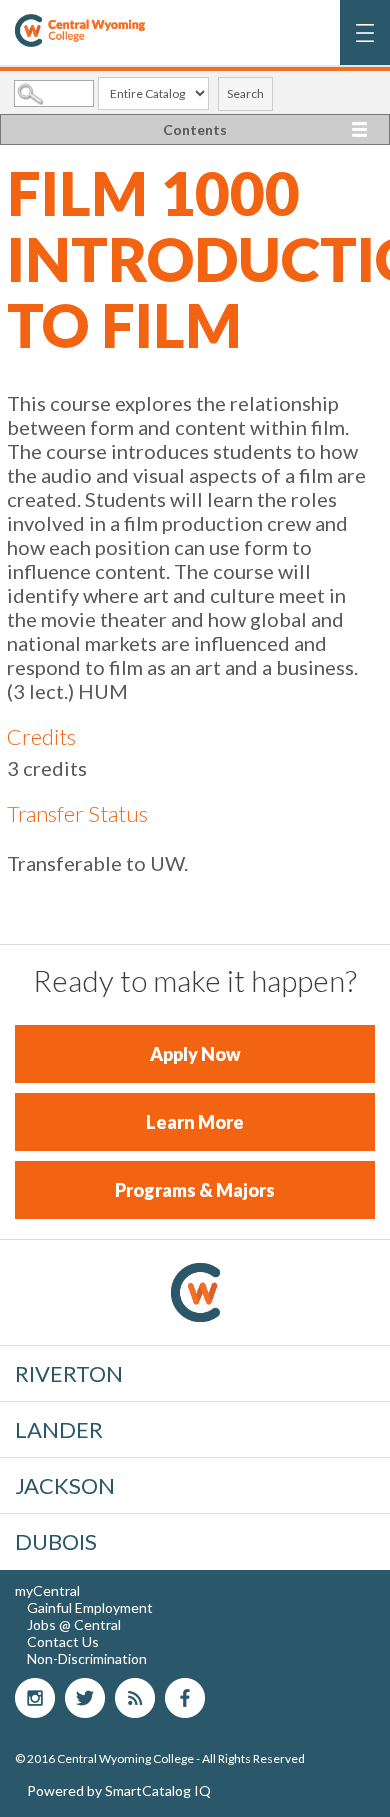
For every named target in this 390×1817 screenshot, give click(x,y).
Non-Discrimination (87, 1658)
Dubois (56, 1541)
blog (135, 1698)
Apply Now (195, 1054)
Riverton (69, 1373)
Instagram (35, 1698)
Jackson (65, 1485)
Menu (365, 43)
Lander (59, 1429)
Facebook (185, 1698)
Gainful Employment (90, 1607)
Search (245, 93)
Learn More (195, 1122)
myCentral (47, 1590)
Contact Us (63, 1641)
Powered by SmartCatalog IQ (119, 1790)
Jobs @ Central (74, 1624)
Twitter (85, 1698)
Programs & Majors (195, 1190)
